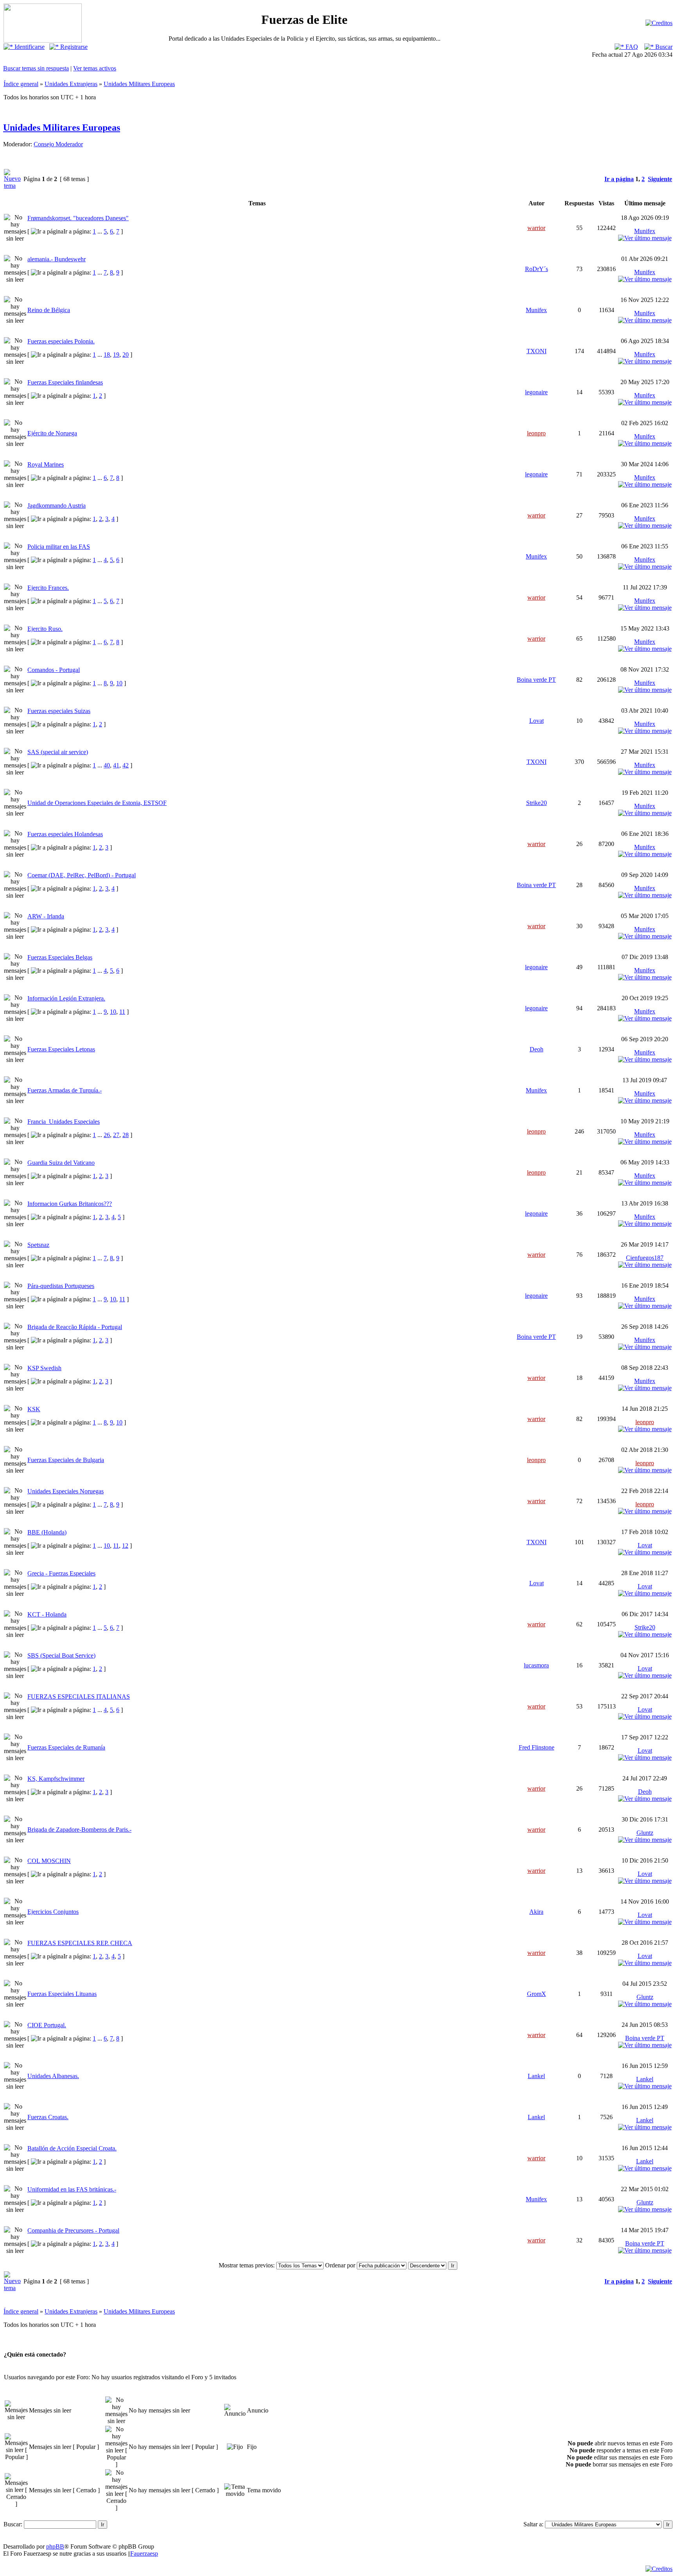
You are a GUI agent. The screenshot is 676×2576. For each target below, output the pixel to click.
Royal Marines (46, 464)
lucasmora (536, 1665)
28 (126, 1135)
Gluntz (645, 1833)
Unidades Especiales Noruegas (66, 1491)
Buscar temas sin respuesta (36, 68)
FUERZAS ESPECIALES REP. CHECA (80, 1943)
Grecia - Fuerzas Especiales (61, 1573)
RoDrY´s (537, 269)
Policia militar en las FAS (59, 547)
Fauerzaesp (144, 2554)
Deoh (537, 1049)
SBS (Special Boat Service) (61, 1655)
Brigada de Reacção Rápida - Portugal (75, 1327)
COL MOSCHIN (49, 1861)
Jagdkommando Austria (57, 506)
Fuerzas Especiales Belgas (60, 957)
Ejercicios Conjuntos (53, 1912)
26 (107, 1135)
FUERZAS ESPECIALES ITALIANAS (79, 1697)
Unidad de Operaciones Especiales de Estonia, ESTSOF (97, 803)
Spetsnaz (38, 1245)
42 (126, 765)
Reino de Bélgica (49, 310)
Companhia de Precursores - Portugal (73, 2230)
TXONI (537, 351)
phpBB (55, 2546)
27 (116, 1135)
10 (119, 683)
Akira (536, 1912)
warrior (536, 228)
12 (125, 1546)
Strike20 (537, 803)
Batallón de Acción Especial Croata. (72, 2148)
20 (126, 355)
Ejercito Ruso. (45, 629)
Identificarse (29, 47)
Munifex (645, 231)
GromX (537, 1994)
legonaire (536, 392)
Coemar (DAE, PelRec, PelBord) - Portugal (82, 875)
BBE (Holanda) (47, 1532)
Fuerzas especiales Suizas (59, 711)
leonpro (536, 433)
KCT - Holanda (47, 1614)
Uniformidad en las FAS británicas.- (72, 2189)
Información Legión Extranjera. (66, 998)
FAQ (631, 47)
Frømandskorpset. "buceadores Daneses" (78, 218)
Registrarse (73, 47)
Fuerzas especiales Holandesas (65, 834)
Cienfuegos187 (645, 1258)
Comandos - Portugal (54, 670)
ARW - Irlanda (46, 916)
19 (116, 355)
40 (107, 765)
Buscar (663, 47)
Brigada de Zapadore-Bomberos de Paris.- (79, 1830)
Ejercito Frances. (48, 588)
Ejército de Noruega (52, 433)
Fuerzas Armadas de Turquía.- (65, 1090)
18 (107, 355)
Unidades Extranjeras (71, 84)
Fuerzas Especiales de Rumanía (66, 1747)
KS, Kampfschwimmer (56, 1779)
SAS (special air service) (58, 752)
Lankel (536, 2076)
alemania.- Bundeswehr (57, 259)
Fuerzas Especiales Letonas (61, 1049)
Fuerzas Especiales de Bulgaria (66, 1460)
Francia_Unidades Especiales (64, 1122)
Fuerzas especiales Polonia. (61, 341)
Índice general (21, 84)
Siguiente (660, 179)
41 (116, 765)
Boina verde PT (536, 680)
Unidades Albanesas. (53, 2076)
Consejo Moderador (58, 144)
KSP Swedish (44, 1368)
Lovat (537, 721)
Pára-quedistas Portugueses (61, 1286)
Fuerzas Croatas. (48, 2117)
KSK (34, 1409)
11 (122, 1012)
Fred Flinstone (537, 1747)
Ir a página (619, 179)
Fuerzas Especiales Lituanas (62, 1994)
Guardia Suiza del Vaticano (61, 1163)
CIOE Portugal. (47, 2025)
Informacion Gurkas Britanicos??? (70, 1204)
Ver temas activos (95, 68)
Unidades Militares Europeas (139, 84)
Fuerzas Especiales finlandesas (65, 382)
